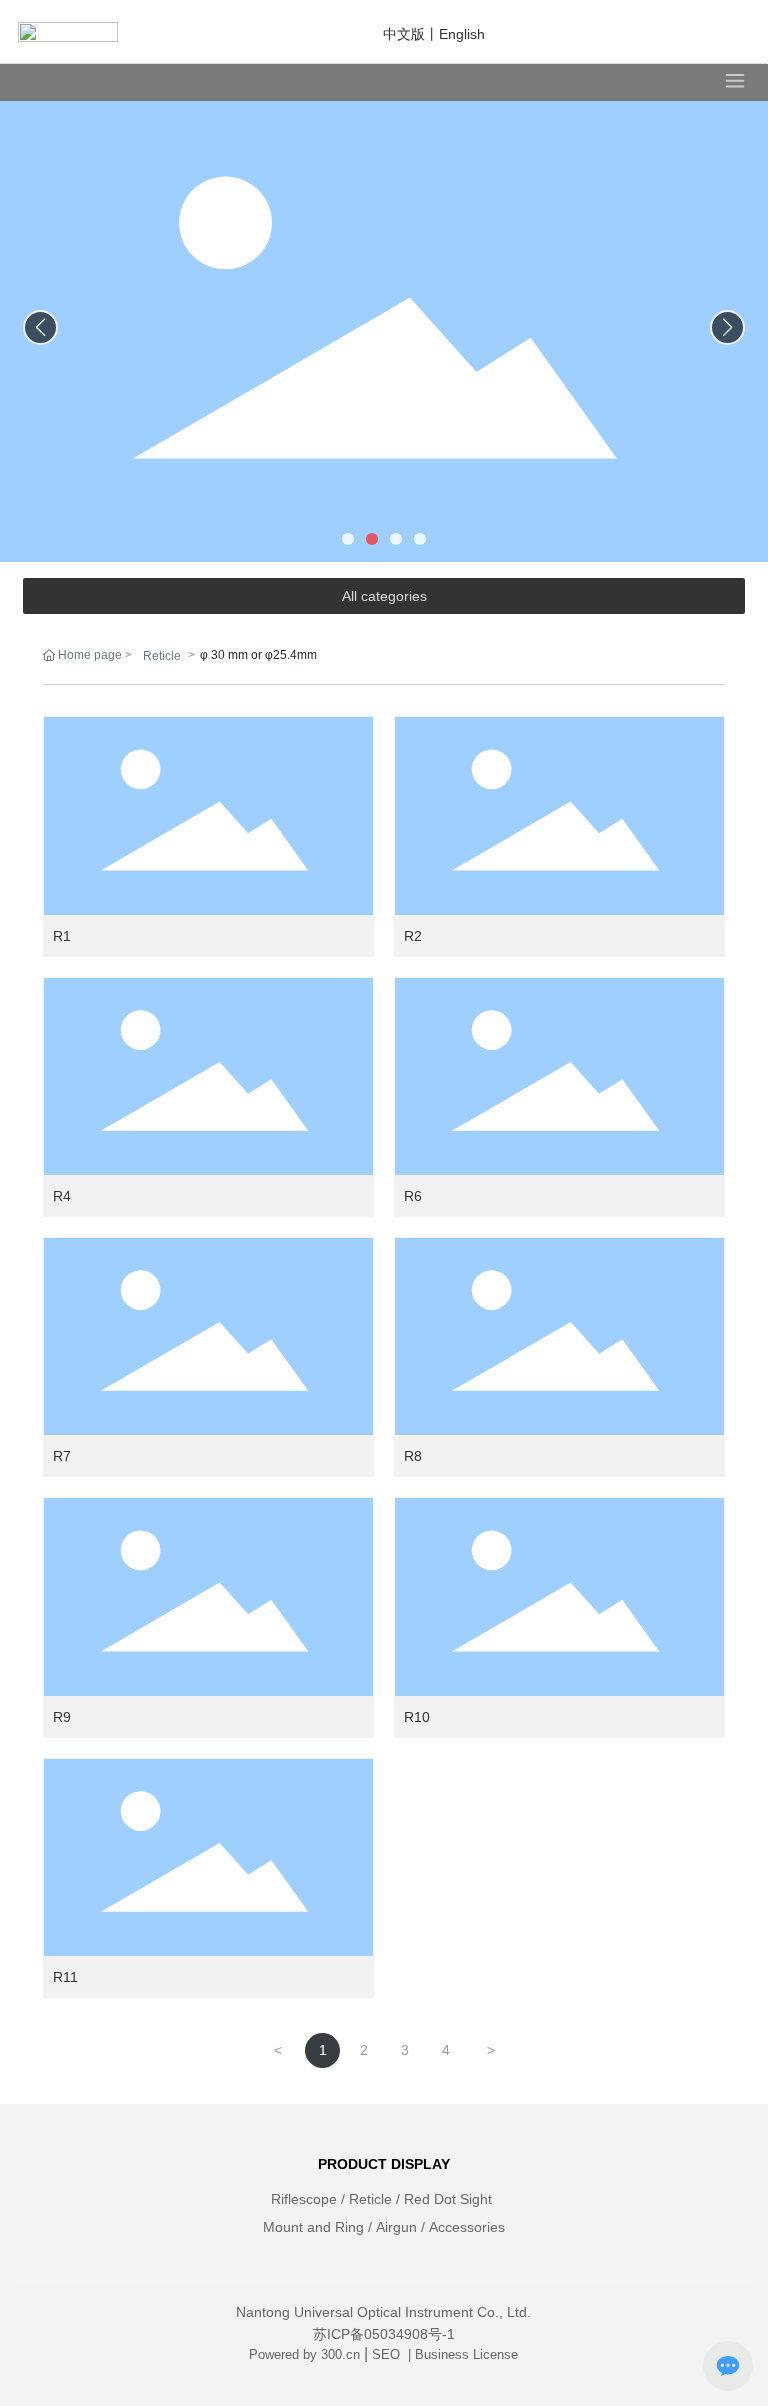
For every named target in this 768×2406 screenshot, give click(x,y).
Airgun (396, 2227)
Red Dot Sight (448, 2199)
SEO (388, 2354)
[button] (348, 539)
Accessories (467, 2227)
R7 (62, 1456)
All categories (384, 596)
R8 (413, 1456)
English (462, 34)
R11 (65, 1977)
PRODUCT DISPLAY (384, 2164)
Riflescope (304, 2199)
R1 (62, 936)
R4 (62, 1196)
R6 (413, 1196)
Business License (466, 2354)
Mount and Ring (313, 2227)
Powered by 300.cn (304, 2354)
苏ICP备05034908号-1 (384, 2334)
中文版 (404, 34)
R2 (413, 936)
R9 (62, 1717)
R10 (417, 1717)
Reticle (162, 656)
